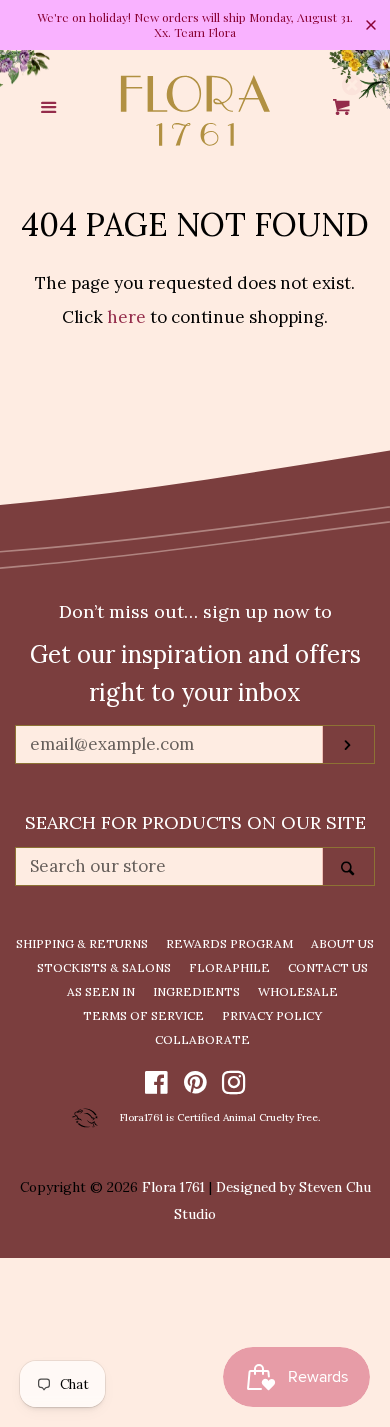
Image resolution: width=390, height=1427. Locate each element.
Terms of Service (143, 1015)
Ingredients (196, 991)
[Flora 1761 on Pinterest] (195, 1086)
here (126, 317)
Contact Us (328, 967)
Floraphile (229, 967)
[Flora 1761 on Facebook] (156, 1086)
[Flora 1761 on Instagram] (234, 1086)
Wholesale (298, 991)
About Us (342, 943)
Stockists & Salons (104, 967)
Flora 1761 (173, 1187)
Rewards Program (229, 943)
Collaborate (202, 1039)
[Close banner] (371, 25)
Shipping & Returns (82, 943)
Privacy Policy (272, 1015)
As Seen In (101, 991)
